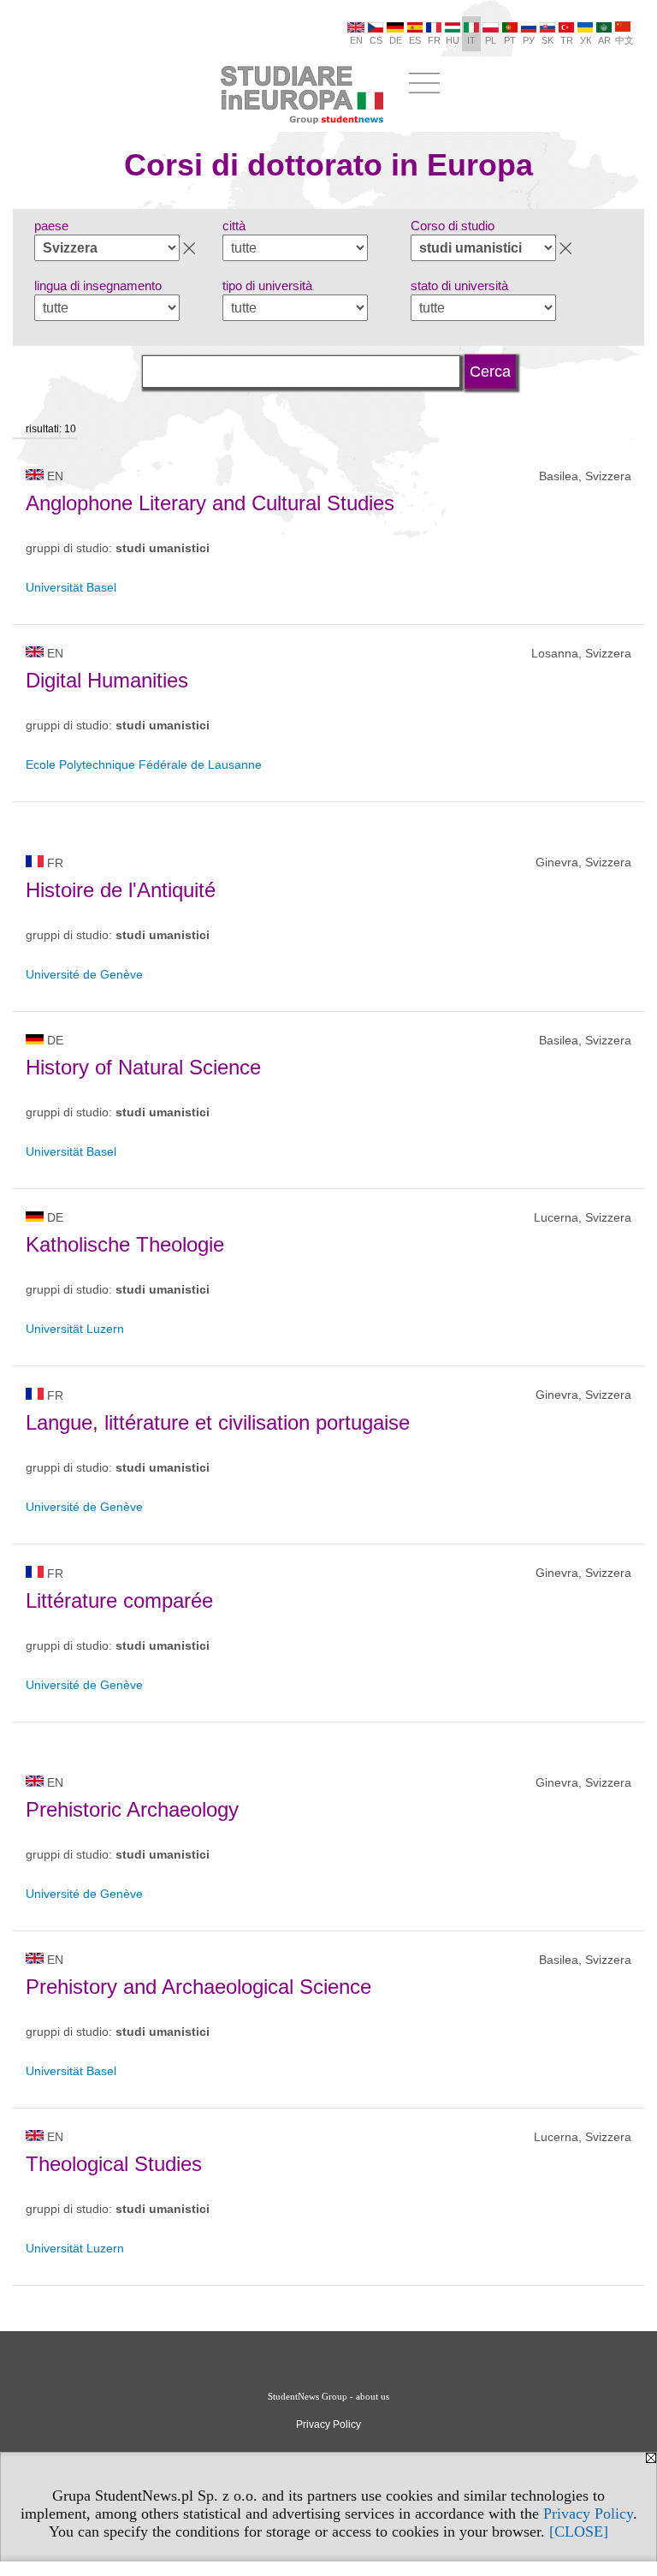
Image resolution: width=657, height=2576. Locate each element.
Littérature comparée (119, 1600)
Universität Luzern (75, 1329)
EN (356, 40)
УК (586, 40)
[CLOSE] (579, 2531)
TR (567, 40)
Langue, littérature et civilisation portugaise (218, 1422)
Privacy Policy (588, 2514)
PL (491, 40)
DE (396, 40)
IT (471, 40)
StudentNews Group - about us (328, 2396)
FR (434, 40)
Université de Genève (84, 974)
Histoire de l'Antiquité (121, 890)
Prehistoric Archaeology (132, 1809)
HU (453, 40)
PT (510, 40)
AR (604, 40)
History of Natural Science (143, 1067)
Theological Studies (114, 2164)
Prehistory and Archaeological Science (198, 1987)
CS (376, 40)
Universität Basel (71, 587)
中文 (624, 40)
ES (415, 40)
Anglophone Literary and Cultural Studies (210, 503)
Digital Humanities (107, 680)
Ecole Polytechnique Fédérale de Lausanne (144, 764)
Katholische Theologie (125, 1244)
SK (547, 40)
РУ (529, 40)
